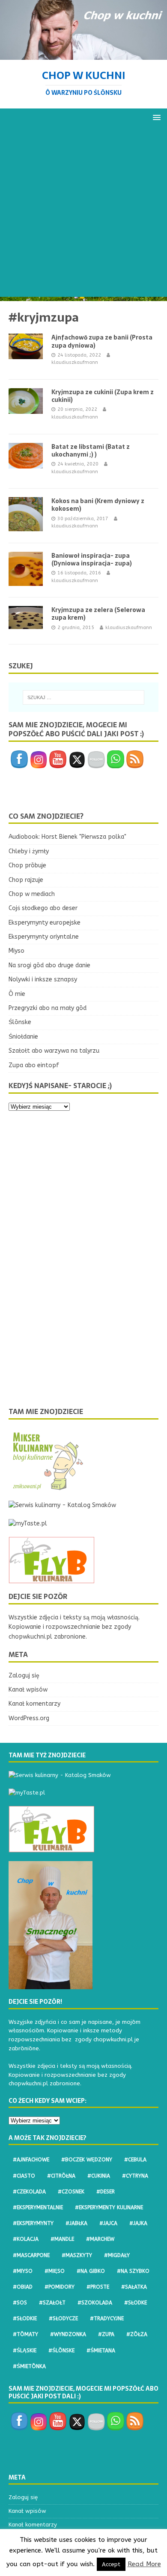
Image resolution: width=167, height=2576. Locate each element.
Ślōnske (20, 1022)
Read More (144, 2564)
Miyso (16, 951)
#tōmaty (25, 2334)
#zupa (106, 2334)
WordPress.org (29, 1718)
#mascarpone (31, 2255)
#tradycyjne (107, 2318)
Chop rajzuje (26, 880)
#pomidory (60, 2287)
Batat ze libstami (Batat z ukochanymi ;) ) (91, 451)
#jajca (108, 2223)
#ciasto (24, 2176)
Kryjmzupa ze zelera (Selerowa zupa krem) (98, 614)
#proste (98, 2287)
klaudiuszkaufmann (75, 362)
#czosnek (71, 2192)
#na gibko (91, 2271)
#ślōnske (61, 2351)
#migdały (117, 2255)
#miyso (23, 2271)
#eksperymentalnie (38, 2207)
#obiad (23, 2287)
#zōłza (137, 2334)
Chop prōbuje (27, 865)
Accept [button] (111, 2564)
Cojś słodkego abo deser (43, 908)
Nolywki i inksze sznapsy (43, 979)
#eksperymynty (33, 2223)
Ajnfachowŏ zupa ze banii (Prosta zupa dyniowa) (102, 341)
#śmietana (101, 2351)
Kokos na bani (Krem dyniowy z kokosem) (98, 505)
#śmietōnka (29, 2366)
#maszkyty (77, 2255)
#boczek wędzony (87, 2160)
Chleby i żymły (29, 851)
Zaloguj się (24, 1676)
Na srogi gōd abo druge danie (49, 965)
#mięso (55, 2271)
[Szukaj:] (84, 697)
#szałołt (52, 2303)
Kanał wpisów (28, 1690)
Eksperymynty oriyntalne (44, 937)
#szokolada (95, 2303)
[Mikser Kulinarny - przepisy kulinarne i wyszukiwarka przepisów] (47, 1487)
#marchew (100, 2239)
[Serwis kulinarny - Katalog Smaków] (62, 1505)
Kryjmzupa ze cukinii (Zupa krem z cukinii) (103, 396)
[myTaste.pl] (28, 1524)
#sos (20, 2303)
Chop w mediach (32, 894)
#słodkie (25, 2318)
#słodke (136, 2303)
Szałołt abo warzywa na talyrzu (54, 1051)
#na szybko (133, 2271)
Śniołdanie (23, 1037)
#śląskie (25, 2351)
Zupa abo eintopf (34, 1065)
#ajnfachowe (31, 2160)
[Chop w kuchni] (83, 54)
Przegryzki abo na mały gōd (48, 1008)
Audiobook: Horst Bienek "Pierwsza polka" (67, 837)
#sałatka (134, 2287)
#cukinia (99, 2176)
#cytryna (135, 2176)
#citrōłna (61, 2176)
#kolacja (26, 2239)
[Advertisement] (83, 214)
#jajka (138, 2223)
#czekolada (29, 2192)
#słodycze (63, 2318)
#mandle (62, 2239)
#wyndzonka (68, 2334)
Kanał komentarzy (34, 1704)
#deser (106, 2192)
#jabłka (76, 2223)
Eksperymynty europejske (45, 923)
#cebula (135, 2160)
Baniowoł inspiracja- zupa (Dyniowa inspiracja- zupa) (92, 559)
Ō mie (17, 994)
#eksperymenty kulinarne (109, 2207)
